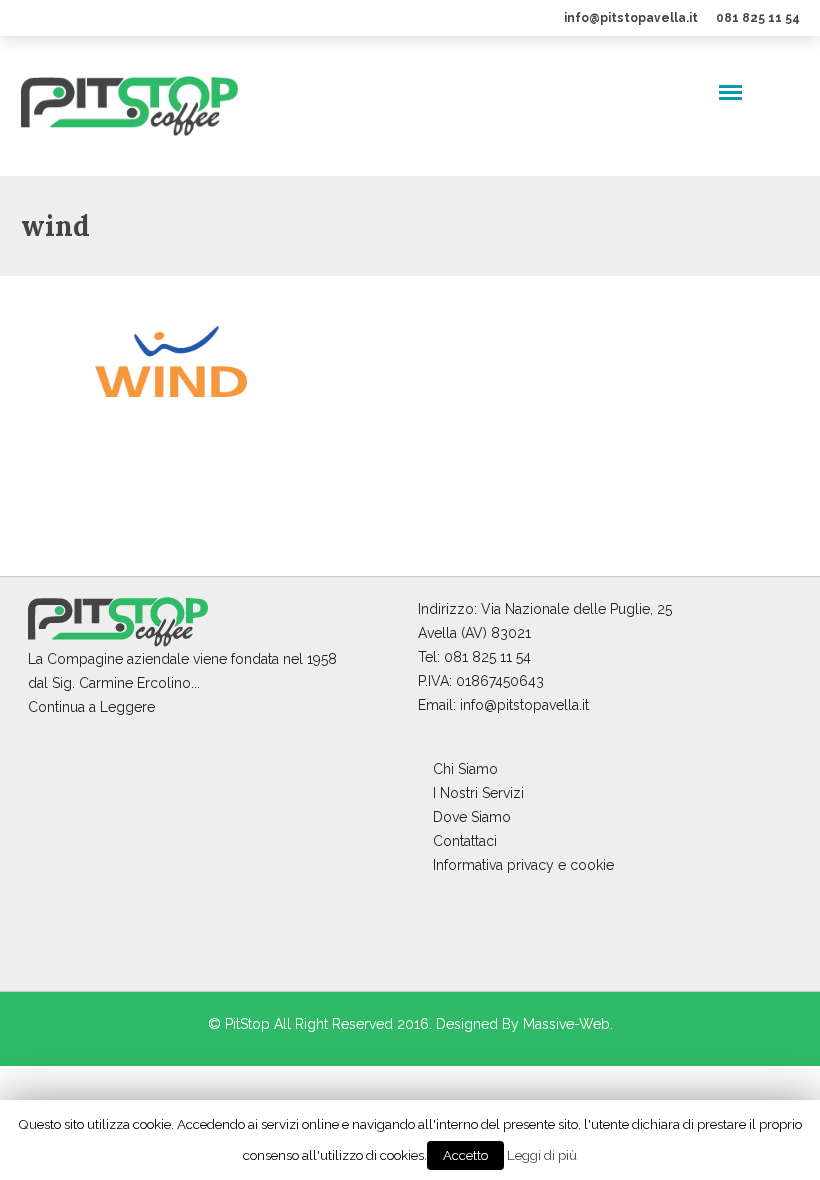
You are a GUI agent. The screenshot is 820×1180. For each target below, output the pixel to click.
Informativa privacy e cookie (523, 865)
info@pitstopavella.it (631, 18)
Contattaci (465, 841)
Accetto (465, 1155)
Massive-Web (566, 1024)
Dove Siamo (472, 817)
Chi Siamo (465, 769)
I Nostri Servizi (478, 793)
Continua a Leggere (91, 707)
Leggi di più (542, 1155)
